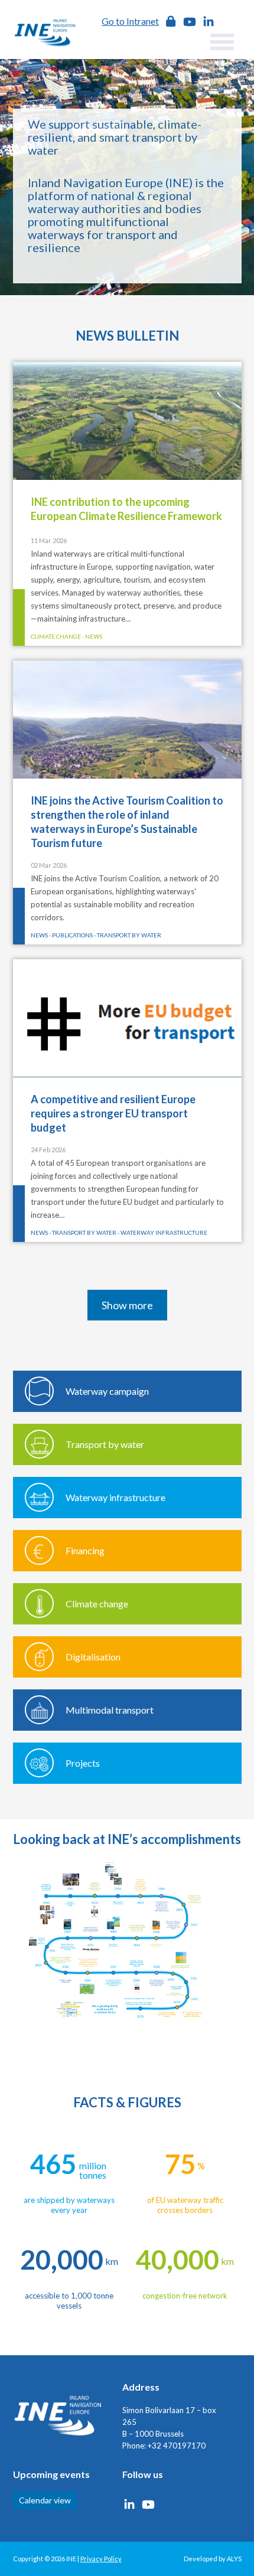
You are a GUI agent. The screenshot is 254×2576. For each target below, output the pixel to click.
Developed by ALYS (213, 2559)
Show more (127, 1305)
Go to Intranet (130, 21)
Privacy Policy (101, 2559)
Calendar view (45, 2500)
